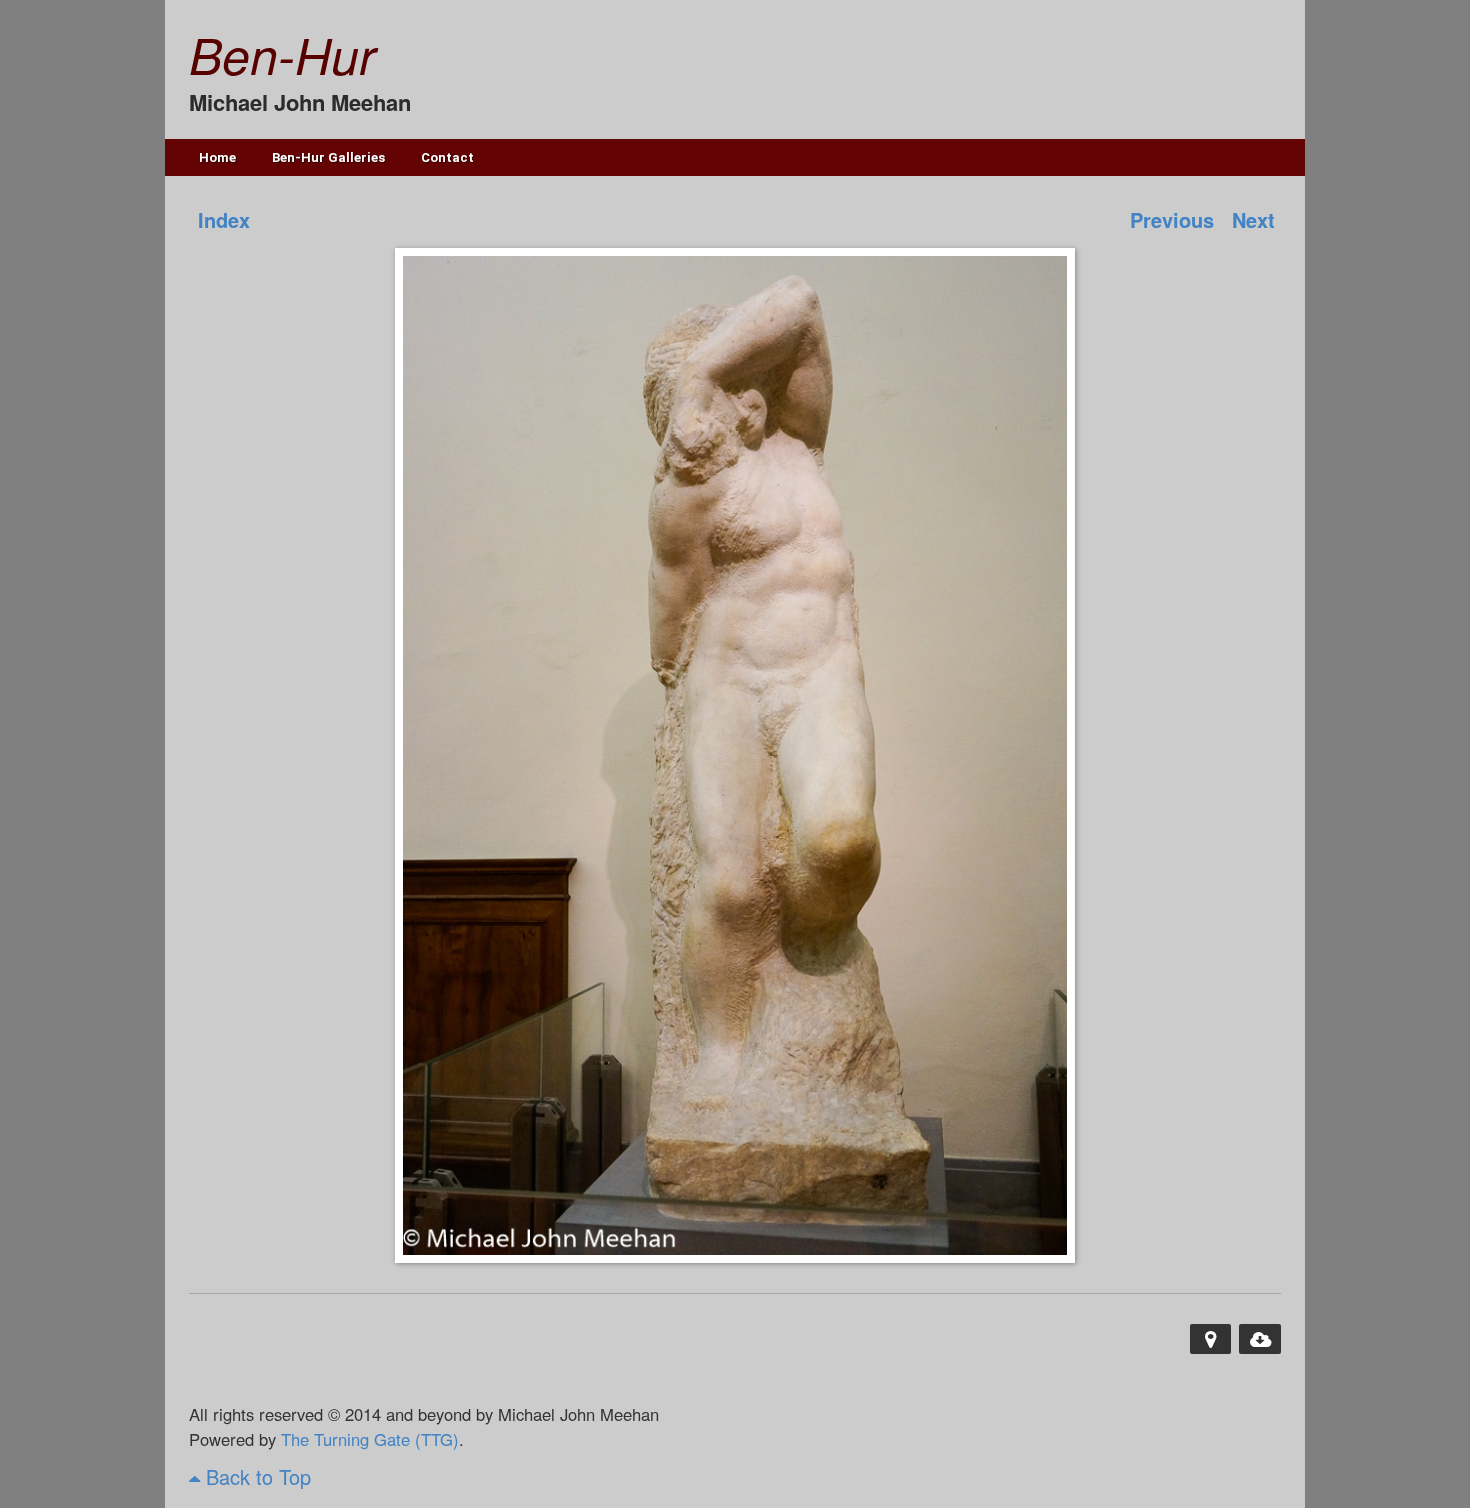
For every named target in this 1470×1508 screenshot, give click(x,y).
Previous (1172, 219)
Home (217, 157)
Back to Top (255, 1476)
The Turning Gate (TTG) (370, 1439)
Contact (447, 157)
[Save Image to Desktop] (1260, 1339)
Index (224, 219)
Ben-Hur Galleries (328, 157)
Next (1253, 219)
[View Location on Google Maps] (1211, 1339)
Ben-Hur (282, 54)
